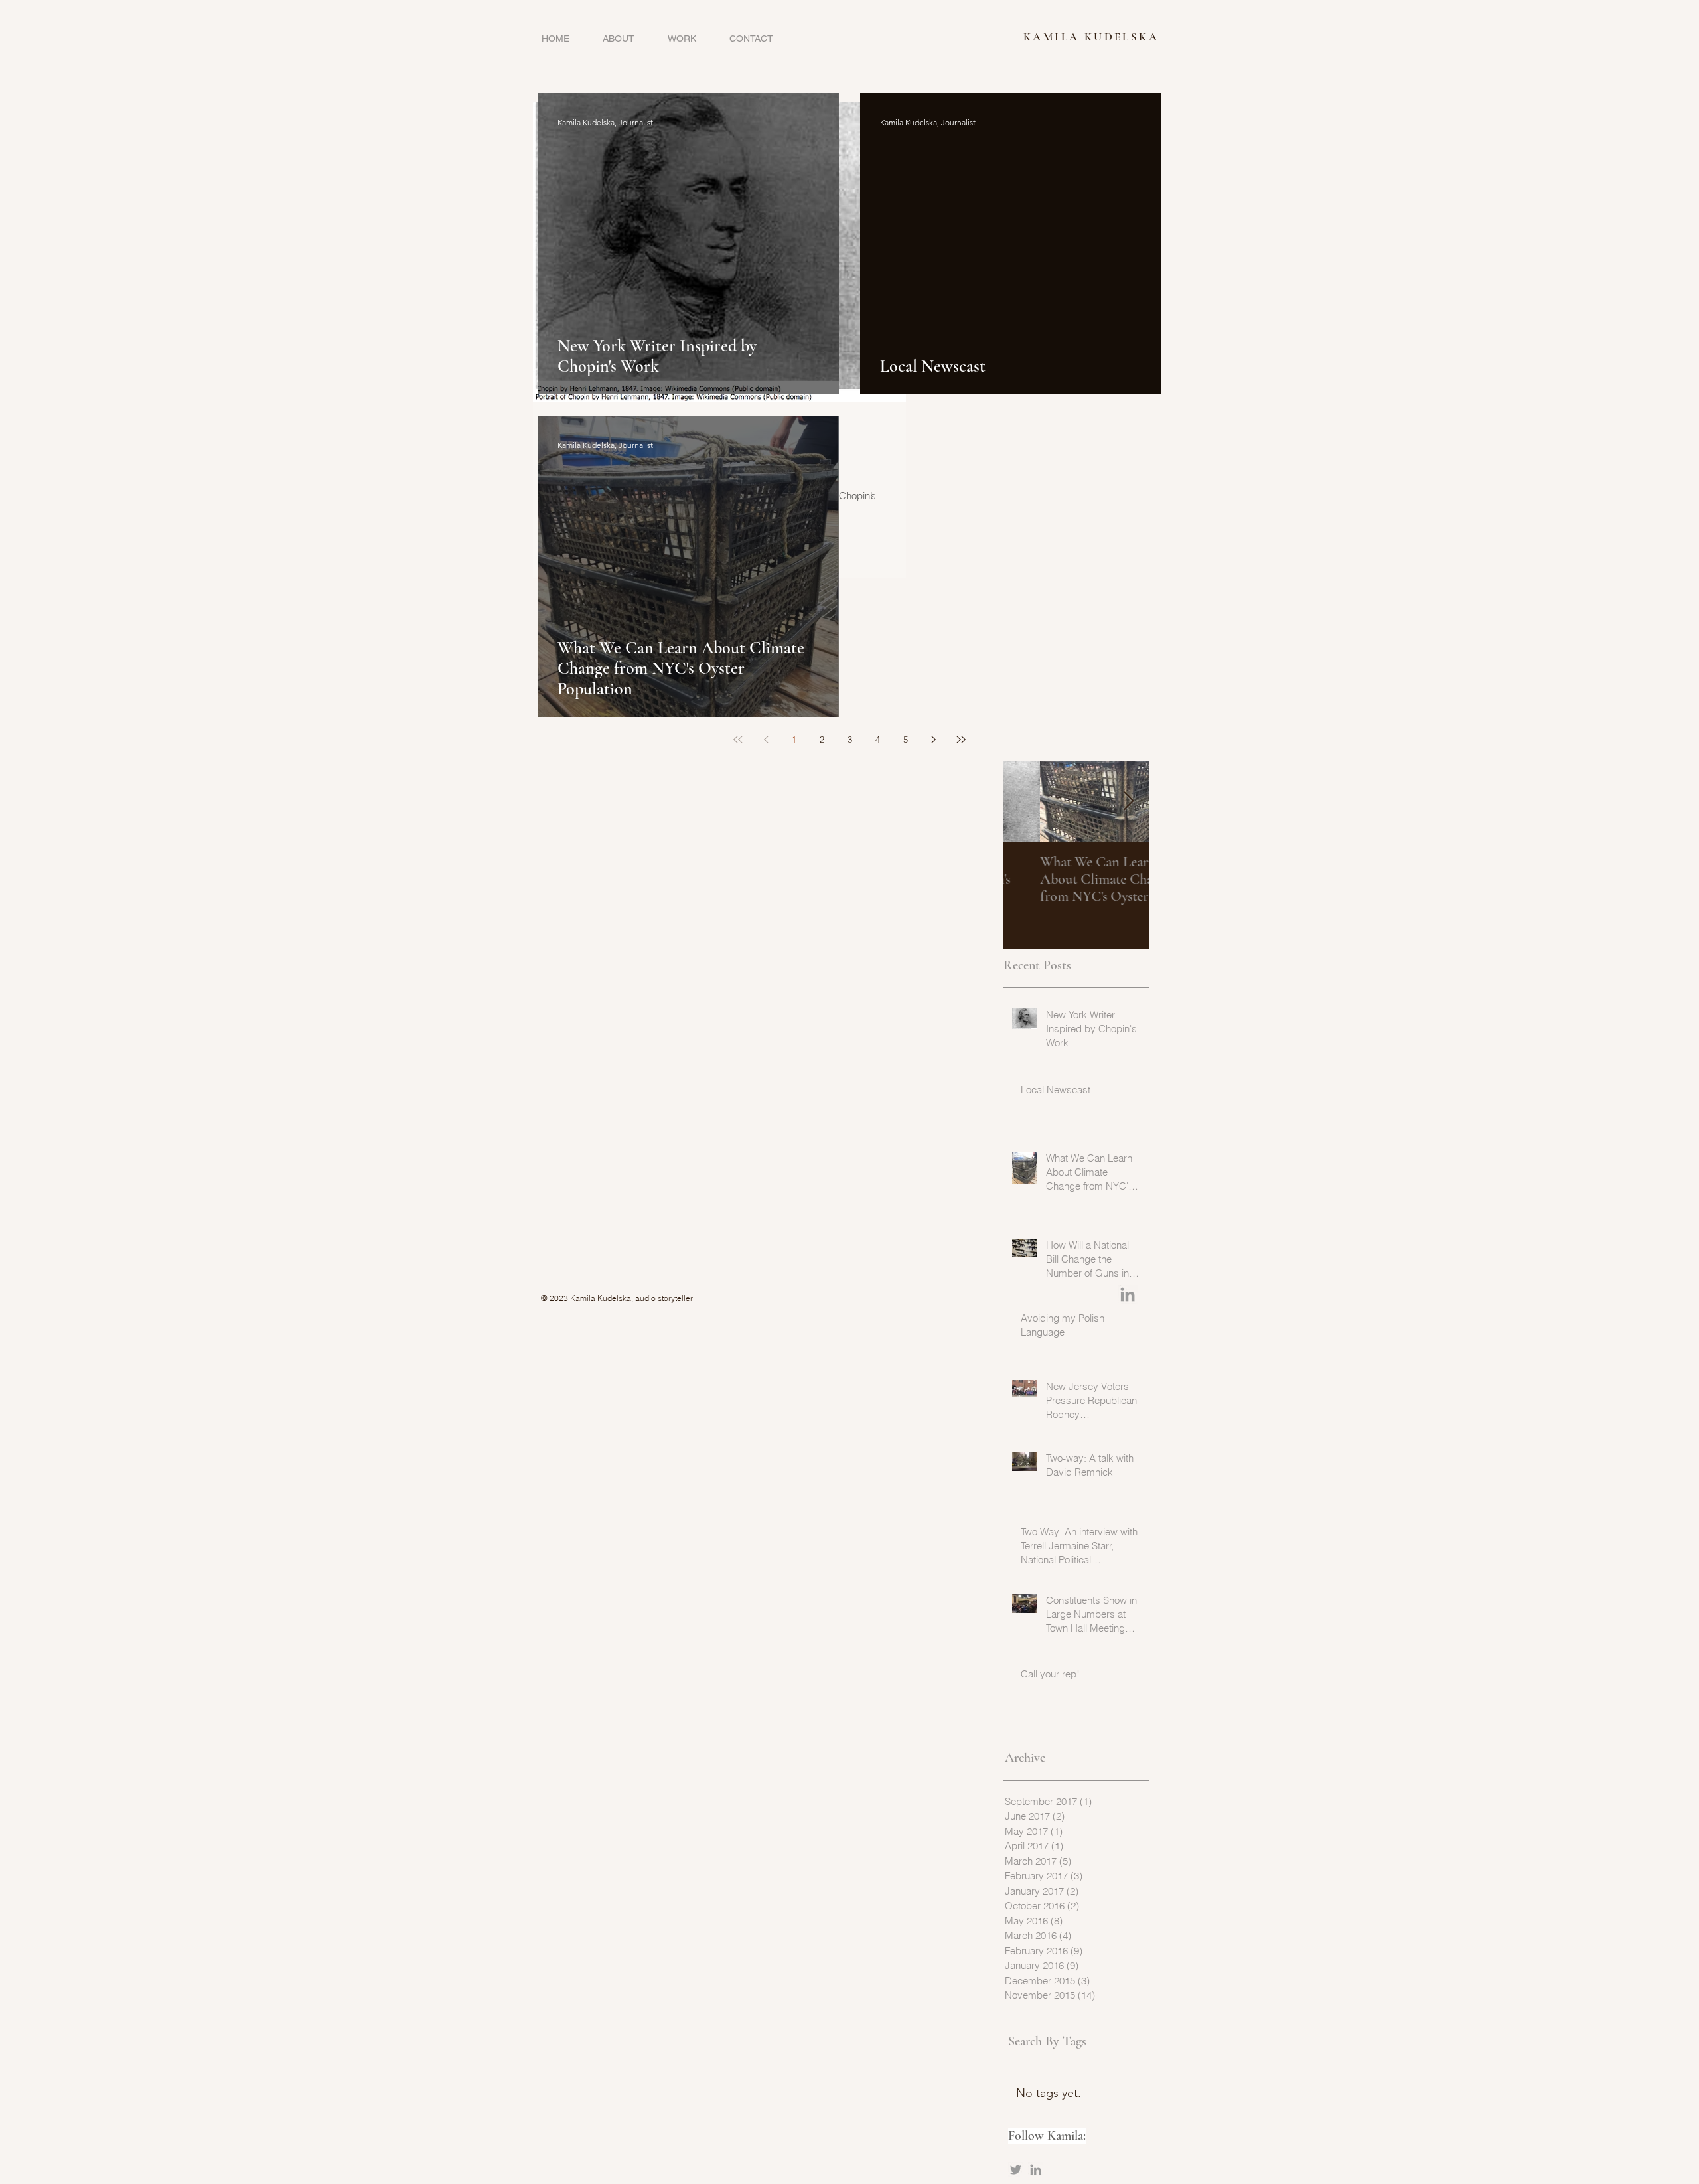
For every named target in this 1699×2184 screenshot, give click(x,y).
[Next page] (933, 740)
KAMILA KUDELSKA (1091, 37)
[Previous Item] (1025, 802)
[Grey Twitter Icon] (1016, 2170)
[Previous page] (766, 740)
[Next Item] (1128, 802)
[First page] (738, 740)
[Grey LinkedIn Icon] (1036, 2170)
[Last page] (961, 740)
